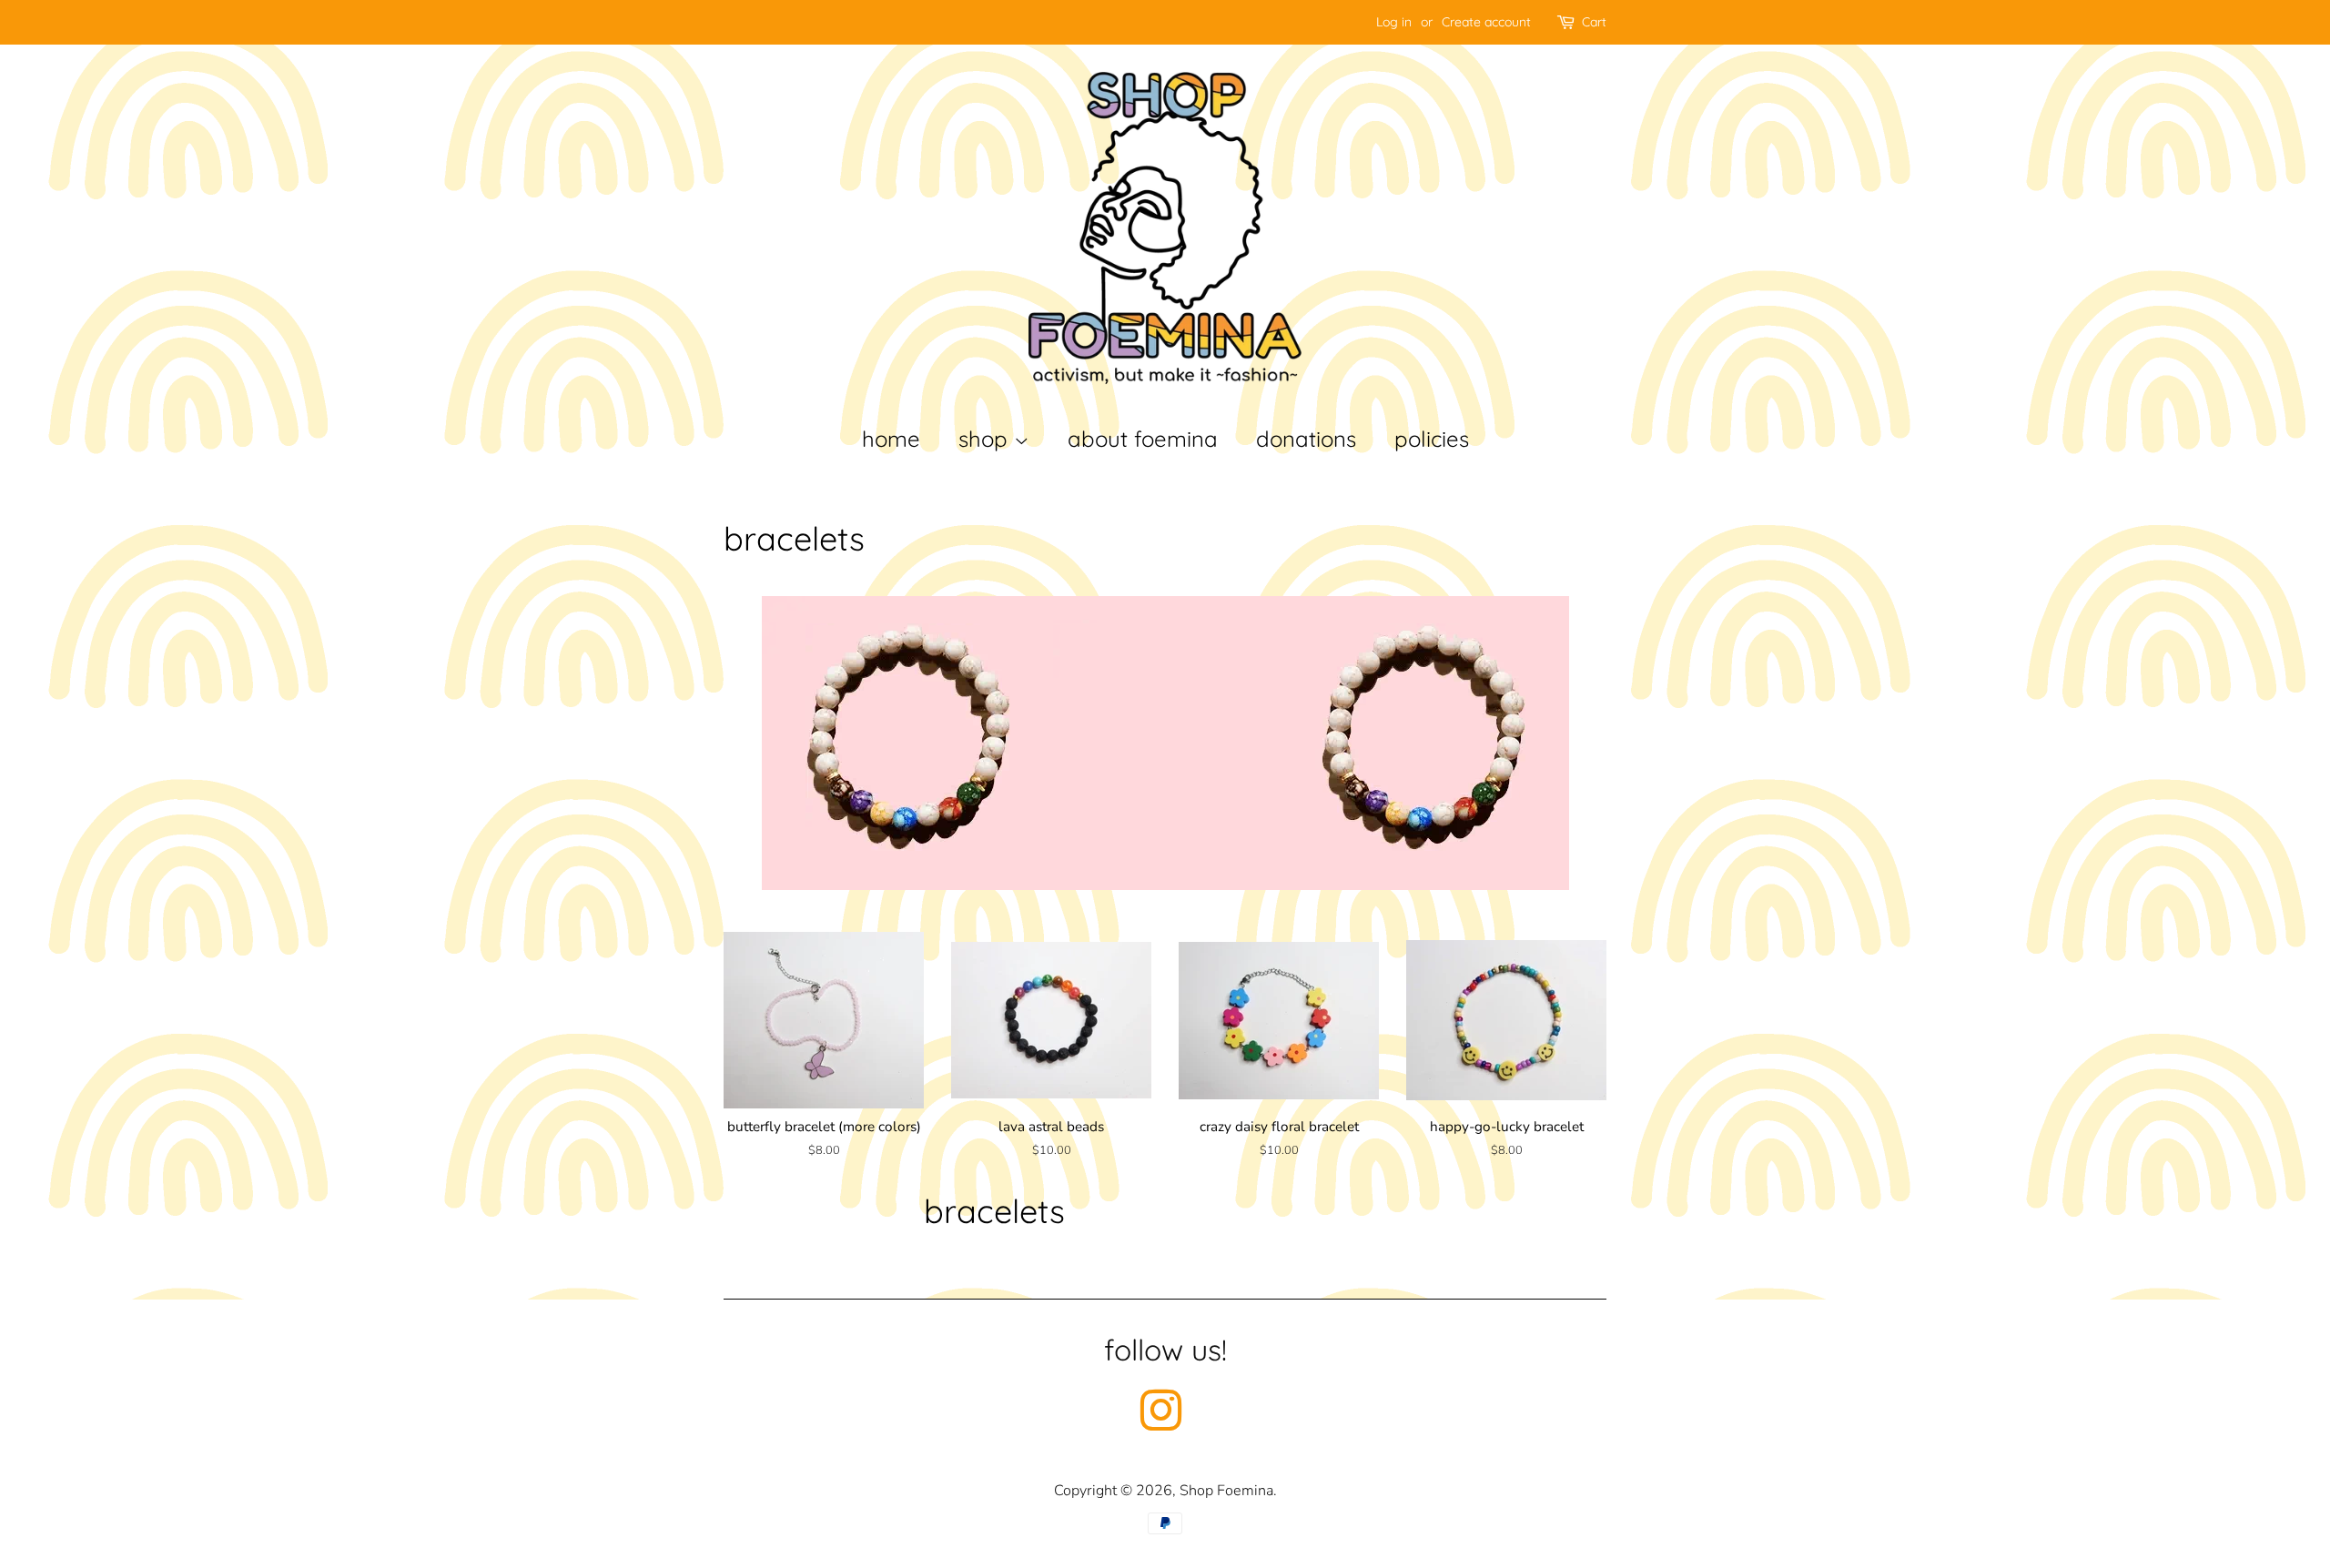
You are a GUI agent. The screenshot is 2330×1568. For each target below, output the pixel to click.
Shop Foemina (1226, 1491)
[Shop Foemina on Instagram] (1160, 1423)
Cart (1594, 22)
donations (1306, 439)
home (891, 439)
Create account (1486, 22)
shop (986, 439)
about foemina (1143, 439)
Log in (1394, 22)
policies (1432, 439)
